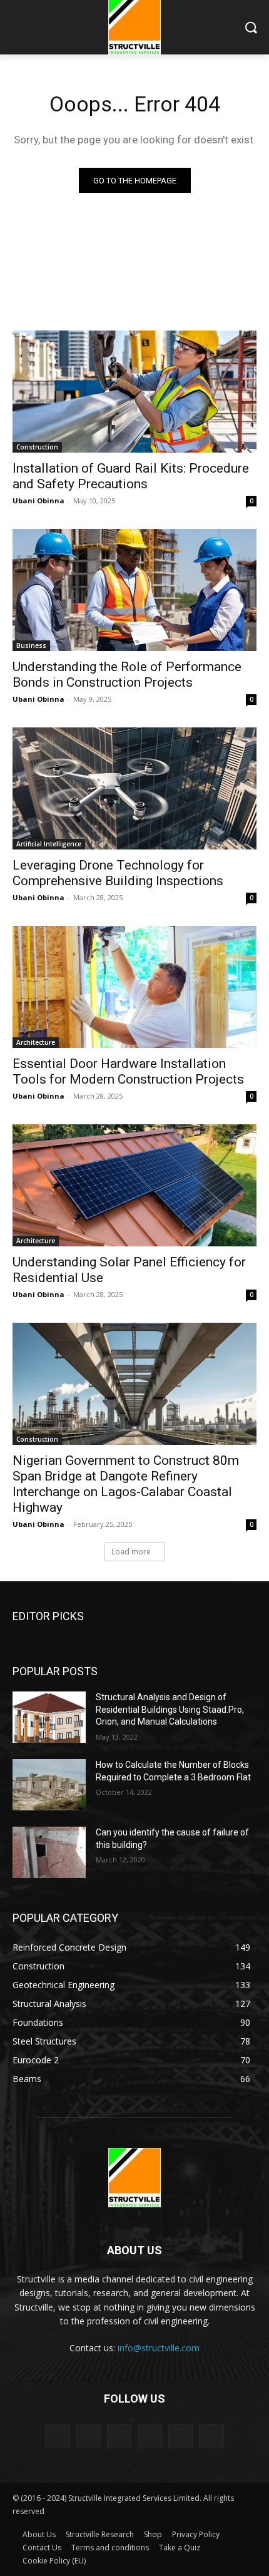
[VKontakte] (211, 2436)
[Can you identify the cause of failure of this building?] (49, 1852)
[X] (180, 2436)
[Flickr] (119, 2436)
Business (31, 645)
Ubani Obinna (38, 500)
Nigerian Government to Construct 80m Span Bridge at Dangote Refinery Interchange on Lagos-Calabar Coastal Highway (126, 1484)
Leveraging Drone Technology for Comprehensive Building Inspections (118, 873)
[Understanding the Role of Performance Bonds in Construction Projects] (134, 590)
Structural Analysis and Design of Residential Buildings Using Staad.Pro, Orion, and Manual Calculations (170, 1709)
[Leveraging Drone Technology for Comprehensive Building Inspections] (134, 788)
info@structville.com (159, 2348)
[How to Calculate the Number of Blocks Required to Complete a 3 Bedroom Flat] (49, 1785)
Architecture (36, 1042)
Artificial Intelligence (49, 844)
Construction (37, 447)
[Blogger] (57, 2436)
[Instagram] (150, 2436)
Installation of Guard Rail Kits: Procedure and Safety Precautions (131, 476)
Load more (131, 1552)
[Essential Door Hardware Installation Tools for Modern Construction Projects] (134, 987)
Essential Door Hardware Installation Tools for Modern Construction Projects (128, 1071)
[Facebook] (89, 2436)
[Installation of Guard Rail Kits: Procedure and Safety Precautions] (134, 392)
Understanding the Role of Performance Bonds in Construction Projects (127, 675)
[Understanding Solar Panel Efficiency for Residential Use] (134, 1185)
